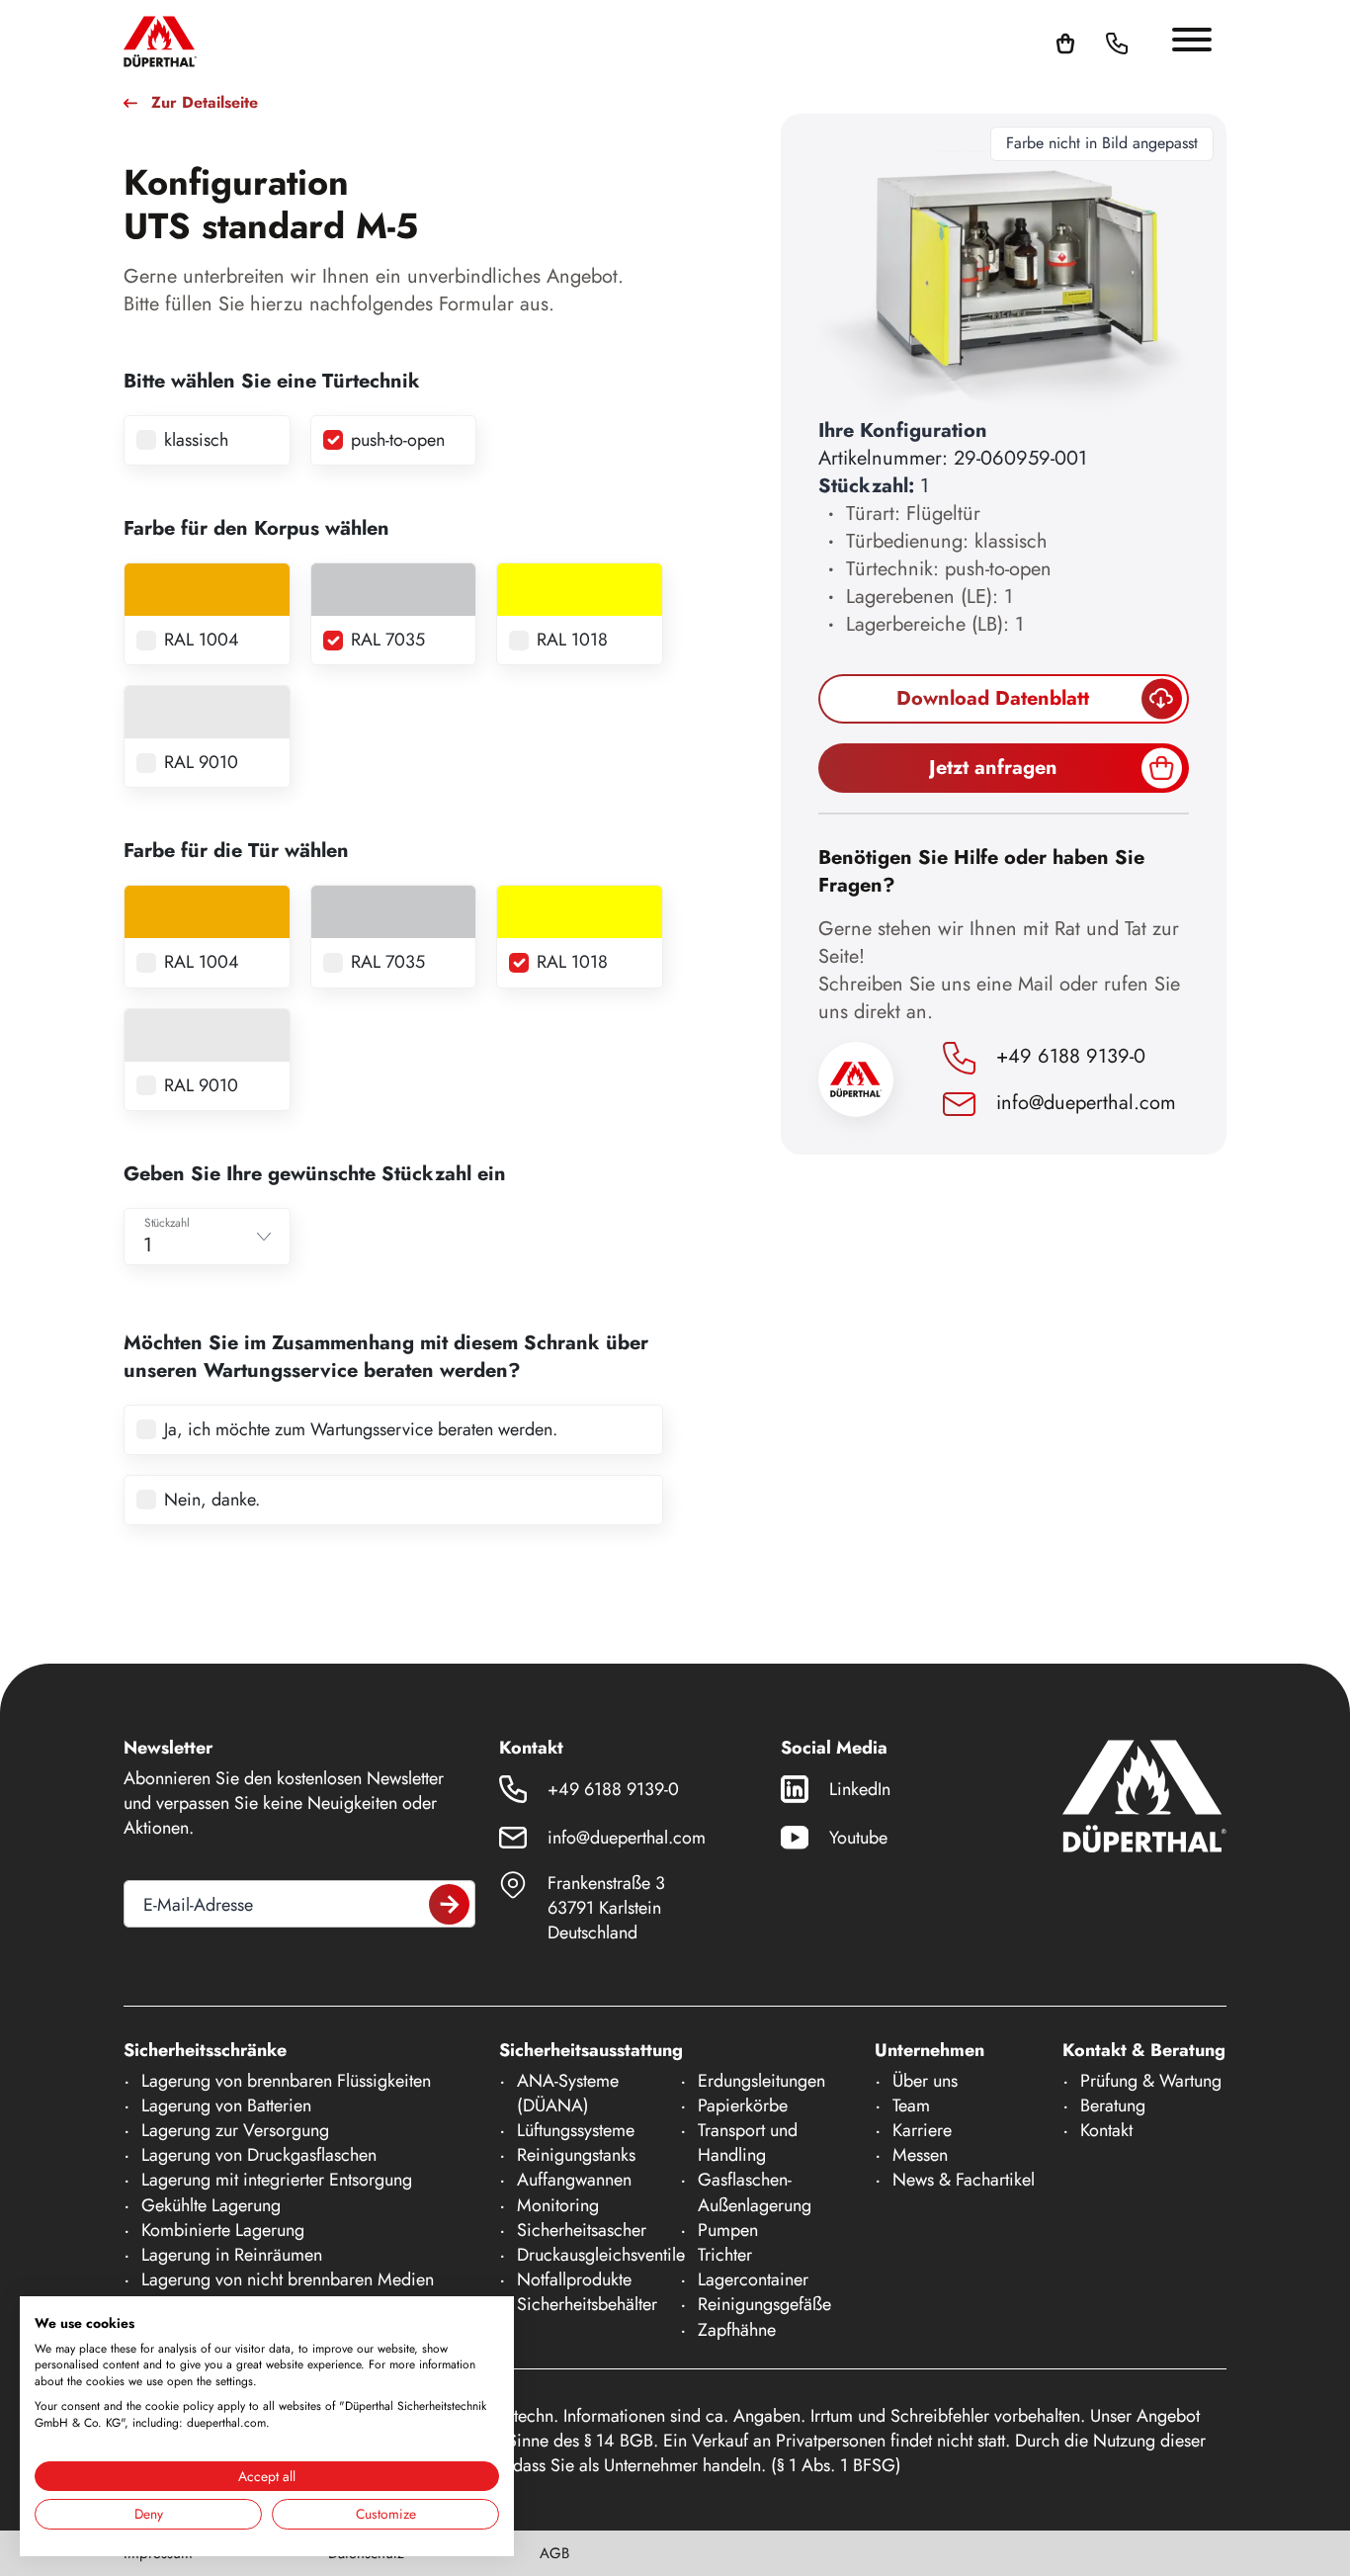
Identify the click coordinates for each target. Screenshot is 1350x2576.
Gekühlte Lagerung (211, 2205)
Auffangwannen (574, 2180)
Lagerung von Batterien (226, 2105)
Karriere (922, 2130)
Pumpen (728, 2230)
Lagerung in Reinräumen (232, 2255)
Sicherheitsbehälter (587, 2304)
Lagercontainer (753, 2279)
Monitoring (558, 2205)
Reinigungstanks (576, 2155)
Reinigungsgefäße (764, 2304)
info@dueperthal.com (1083, 1103)
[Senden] (449, 1904)
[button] (1140, 42)
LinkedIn (860, 1789)
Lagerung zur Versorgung (235, 2130)
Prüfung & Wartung (1151, 2081)
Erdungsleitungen (761, 2081)
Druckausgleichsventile (601, 2255)
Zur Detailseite (205, 103)
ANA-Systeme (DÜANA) (568, 2093)
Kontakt (1106, 2130)
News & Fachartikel (964, 2180)
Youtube (858, 1838)
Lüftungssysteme (576, 2130)
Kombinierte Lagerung (223, 2230)
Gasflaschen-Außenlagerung (755, 2192)
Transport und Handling (748, 2143)
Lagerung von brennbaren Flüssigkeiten (286, 2081)
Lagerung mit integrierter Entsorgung (277, 2180)
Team (911, 2105)
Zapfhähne (737, 2330)
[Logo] (160, 41)
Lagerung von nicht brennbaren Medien (288, 2279)
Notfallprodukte (574, 2279)
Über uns (925, 2081)
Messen (920, 2155)
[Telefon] (1117, 42)
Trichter (725, 2255)
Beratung (1113, 2105)
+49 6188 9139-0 (1068, 1056)
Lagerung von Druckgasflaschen (259, 2155)
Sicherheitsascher (582, 2230)
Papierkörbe (743, 2105)
